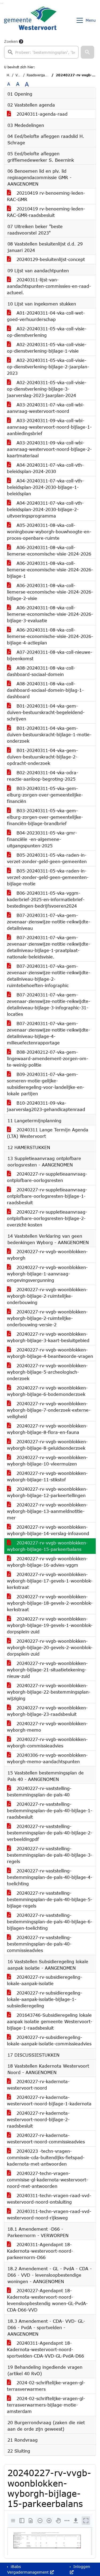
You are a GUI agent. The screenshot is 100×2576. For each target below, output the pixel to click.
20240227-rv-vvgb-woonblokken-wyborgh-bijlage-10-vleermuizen (47, 1461)
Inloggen (81, 2566)
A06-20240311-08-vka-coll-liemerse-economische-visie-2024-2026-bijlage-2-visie (50, 592)
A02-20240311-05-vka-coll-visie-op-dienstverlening (47, 332)
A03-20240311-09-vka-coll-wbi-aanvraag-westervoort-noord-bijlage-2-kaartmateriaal (49, 449)
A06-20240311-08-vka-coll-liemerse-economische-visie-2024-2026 (49, 551)
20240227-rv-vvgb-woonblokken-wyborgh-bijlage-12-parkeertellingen (47, 1492)
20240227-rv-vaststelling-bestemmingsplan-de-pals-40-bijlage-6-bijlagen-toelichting (50, 1922)
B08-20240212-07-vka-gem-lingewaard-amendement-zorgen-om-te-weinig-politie (48, 1058)
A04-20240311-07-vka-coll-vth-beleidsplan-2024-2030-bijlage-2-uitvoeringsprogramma (45, 509)
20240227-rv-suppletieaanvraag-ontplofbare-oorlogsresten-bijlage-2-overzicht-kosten (47, 1218)
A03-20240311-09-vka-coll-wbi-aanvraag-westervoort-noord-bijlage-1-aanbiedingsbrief (49, 427)
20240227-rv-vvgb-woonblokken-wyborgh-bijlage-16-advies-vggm (47, 1562)
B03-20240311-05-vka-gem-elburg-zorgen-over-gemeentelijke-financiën (45, 795)
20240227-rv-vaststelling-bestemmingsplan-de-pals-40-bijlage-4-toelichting (50, 1877)
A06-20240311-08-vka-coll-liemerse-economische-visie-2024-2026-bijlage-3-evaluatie (50, 614)
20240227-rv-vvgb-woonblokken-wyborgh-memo (47, 1727)
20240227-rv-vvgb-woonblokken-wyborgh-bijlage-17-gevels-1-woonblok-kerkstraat (50, 1581)
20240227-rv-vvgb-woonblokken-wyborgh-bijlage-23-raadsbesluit (47, 1711)
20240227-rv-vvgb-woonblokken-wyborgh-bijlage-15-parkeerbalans (47, 1546)
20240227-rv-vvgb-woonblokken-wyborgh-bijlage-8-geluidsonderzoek (47, 1445)
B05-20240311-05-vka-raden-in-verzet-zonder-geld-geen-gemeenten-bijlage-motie (48, 877)
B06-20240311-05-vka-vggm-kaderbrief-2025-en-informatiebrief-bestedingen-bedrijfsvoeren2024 (46, 899)
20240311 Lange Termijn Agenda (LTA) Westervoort (48, 1133)
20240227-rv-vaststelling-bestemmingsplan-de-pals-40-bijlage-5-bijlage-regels (50, 1899)
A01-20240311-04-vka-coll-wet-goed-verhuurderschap (46, 316)
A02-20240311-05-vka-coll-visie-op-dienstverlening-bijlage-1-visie (47, 348)
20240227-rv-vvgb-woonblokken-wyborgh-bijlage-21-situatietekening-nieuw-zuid (47, 1670)
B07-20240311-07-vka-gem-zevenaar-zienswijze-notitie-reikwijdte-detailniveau (49, 922)
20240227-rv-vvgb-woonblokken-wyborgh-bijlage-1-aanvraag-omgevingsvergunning (47, 1274)
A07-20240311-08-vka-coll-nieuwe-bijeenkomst (50, 655)
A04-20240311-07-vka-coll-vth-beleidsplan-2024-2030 (45, 468)
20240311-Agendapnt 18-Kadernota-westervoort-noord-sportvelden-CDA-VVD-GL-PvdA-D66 (45, 2349)
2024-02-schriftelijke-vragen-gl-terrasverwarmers (46, 2386)
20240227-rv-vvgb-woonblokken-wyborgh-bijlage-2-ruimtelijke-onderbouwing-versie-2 (47, 1318)
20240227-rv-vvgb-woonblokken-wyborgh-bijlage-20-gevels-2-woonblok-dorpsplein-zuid (50, 1647)
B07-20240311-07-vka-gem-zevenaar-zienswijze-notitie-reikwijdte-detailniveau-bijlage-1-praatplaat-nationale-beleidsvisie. (49, 947)
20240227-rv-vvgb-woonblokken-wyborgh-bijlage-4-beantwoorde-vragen (50, 1353)
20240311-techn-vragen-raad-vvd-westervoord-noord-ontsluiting (49, 2199)
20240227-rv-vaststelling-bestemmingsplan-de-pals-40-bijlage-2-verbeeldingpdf (50, 1833)
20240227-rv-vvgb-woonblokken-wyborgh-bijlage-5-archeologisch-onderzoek (47, 1372)
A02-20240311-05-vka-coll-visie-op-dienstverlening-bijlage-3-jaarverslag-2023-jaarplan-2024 (47, 389)
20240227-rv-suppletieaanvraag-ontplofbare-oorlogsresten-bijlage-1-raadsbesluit (47, 1196)
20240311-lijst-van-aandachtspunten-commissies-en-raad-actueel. (49, 286)
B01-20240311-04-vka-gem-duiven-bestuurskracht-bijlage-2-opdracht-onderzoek (42, 757)
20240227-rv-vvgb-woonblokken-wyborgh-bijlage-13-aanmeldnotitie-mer (47, 1511)
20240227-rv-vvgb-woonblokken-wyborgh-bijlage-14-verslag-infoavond (48, 1530)
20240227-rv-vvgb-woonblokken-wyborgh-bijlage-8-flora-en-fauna (47, 1429)
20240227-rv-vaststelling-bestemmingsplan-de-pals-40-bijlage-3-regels (50, 1855)
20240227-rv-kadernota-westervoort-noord (38, 2085)
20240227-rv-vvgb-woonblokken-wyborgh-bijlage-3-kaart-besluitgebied (48, 1337)
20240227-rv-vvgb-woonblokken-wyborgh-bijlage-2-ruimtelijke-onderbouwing (47, 1296)
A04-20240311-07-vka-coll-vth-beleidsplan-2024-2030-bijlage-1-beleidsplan (45, 487)
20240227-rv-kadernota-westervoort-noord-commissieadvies (46, 2138)
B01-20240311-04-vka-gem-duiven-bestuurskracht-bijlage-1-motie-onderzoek (49, 734)
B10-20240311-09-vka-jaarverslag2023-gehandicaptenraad (46, 1106)
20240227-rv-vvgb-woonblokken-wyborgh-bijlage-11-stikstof (47, 1476)
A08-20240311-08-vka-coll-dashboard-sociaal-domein (41, 671)
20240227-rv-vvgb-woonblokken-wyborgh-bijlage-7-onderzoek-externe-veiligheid (49, 1410)
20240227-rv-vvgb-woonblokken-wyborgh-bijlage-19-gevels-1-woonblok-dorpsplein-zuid (50, 1625)
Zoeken (11, 41)
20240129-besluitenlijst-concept (50, 259)
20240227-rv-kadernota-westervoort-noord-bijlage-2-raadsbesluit (38, 2119)
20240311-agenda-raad (41, 114)
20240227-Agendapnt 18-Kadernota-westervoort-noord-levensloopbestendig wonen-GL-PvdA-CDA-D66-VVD (47, 2300)
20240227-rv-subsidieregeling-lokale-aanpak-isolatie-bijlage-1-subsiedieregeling (45, 1999)
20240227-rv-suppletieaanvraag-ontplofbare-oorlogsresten (47, 1177)
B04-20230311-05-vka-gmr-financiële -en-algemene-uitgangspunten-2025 (42, 839)
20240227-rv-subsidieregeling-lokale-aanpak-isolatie (45, 1980)
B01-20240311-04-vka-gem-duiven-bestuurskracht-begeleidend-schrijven (46, 712)
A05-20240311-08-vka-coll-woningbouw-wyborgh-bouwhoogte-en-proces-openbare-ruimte (49, 532)
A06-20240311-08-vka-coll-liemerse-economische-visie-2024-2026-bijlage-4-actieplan (50, 636)
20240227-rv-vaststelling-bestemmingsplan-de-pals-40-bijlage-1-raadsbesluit (50, 1810)
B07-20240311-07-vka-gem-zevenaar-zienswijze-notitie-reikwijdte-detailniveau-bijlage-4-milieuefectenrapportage (49, 1033)
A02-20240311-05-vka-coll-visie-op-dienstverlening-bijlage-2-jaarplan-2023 (48, 367)
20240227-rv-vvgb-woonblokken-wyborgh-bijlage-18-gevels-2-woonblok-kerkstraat (50, 1603)
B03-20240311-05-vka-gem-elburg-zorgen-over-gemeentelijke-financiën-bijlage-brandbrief (45, 817)
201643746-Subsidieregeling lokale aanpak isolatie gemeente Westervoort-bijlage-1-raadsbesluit (50, 2021)
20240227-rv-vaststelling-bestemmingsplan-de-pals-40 (39, 1791)
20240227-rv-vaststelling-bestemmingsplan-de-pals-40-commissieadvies (39, 1944)
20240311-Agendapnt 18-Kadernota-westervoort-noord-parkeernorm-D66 (40, 2251)
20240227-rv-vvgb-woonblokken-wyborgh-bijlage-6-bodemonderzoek (47, 1391)
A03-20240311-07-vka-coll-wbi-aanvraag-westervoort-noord (46, 408)
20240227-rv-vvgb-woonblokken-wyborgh (47, 1255)
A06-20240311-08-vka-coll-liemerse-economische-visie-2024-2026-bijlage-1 (50, 570)
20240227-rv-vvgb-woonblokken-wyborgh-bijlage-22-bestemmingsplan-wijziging (49, 1692)
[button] (87, 52)
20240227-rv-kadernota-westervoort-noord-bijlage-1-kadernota (49, 2100)
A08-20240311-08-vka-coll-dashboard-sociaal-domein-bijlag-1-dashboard (45, 690)
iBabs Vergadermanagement (29, 2569)
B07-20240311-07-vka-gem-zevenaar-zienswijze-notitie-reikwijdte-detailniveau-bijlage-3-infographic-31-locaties (49, 1004)
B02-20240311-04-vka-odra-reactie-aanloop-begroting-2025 (43, 776)
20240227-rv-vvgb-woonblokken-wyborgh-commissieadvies (47, 1742)
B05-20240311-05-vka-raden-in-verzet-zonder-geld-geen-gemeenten (47, 858)
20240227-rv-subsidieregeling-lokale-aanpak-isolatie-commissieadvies (49, 2040)
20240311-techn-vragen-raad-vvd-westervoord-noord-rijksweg (49, 2214)
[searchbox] (41, 52)
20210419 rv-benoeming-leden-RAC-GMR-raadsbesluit (46, 212)
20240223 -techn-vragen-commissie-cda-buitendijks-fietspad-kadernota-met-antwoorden (46, 2157)
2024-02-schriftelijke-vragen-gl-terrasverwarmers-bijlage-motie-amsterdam (46, 2405)
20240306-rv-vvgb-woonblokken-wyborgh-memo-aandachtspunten (47, 1758)
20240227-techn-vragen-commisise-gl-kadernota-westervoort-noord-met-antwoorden (47, 2180)
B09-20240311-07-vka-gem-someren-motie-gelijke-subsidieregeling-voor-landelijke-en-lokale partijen (46, 1084)
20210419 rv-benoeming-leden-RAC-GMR (46, 196)
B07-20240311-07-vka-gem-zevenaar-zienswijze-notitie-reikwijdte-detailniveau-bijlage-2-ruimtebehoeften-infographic (49, 976)
